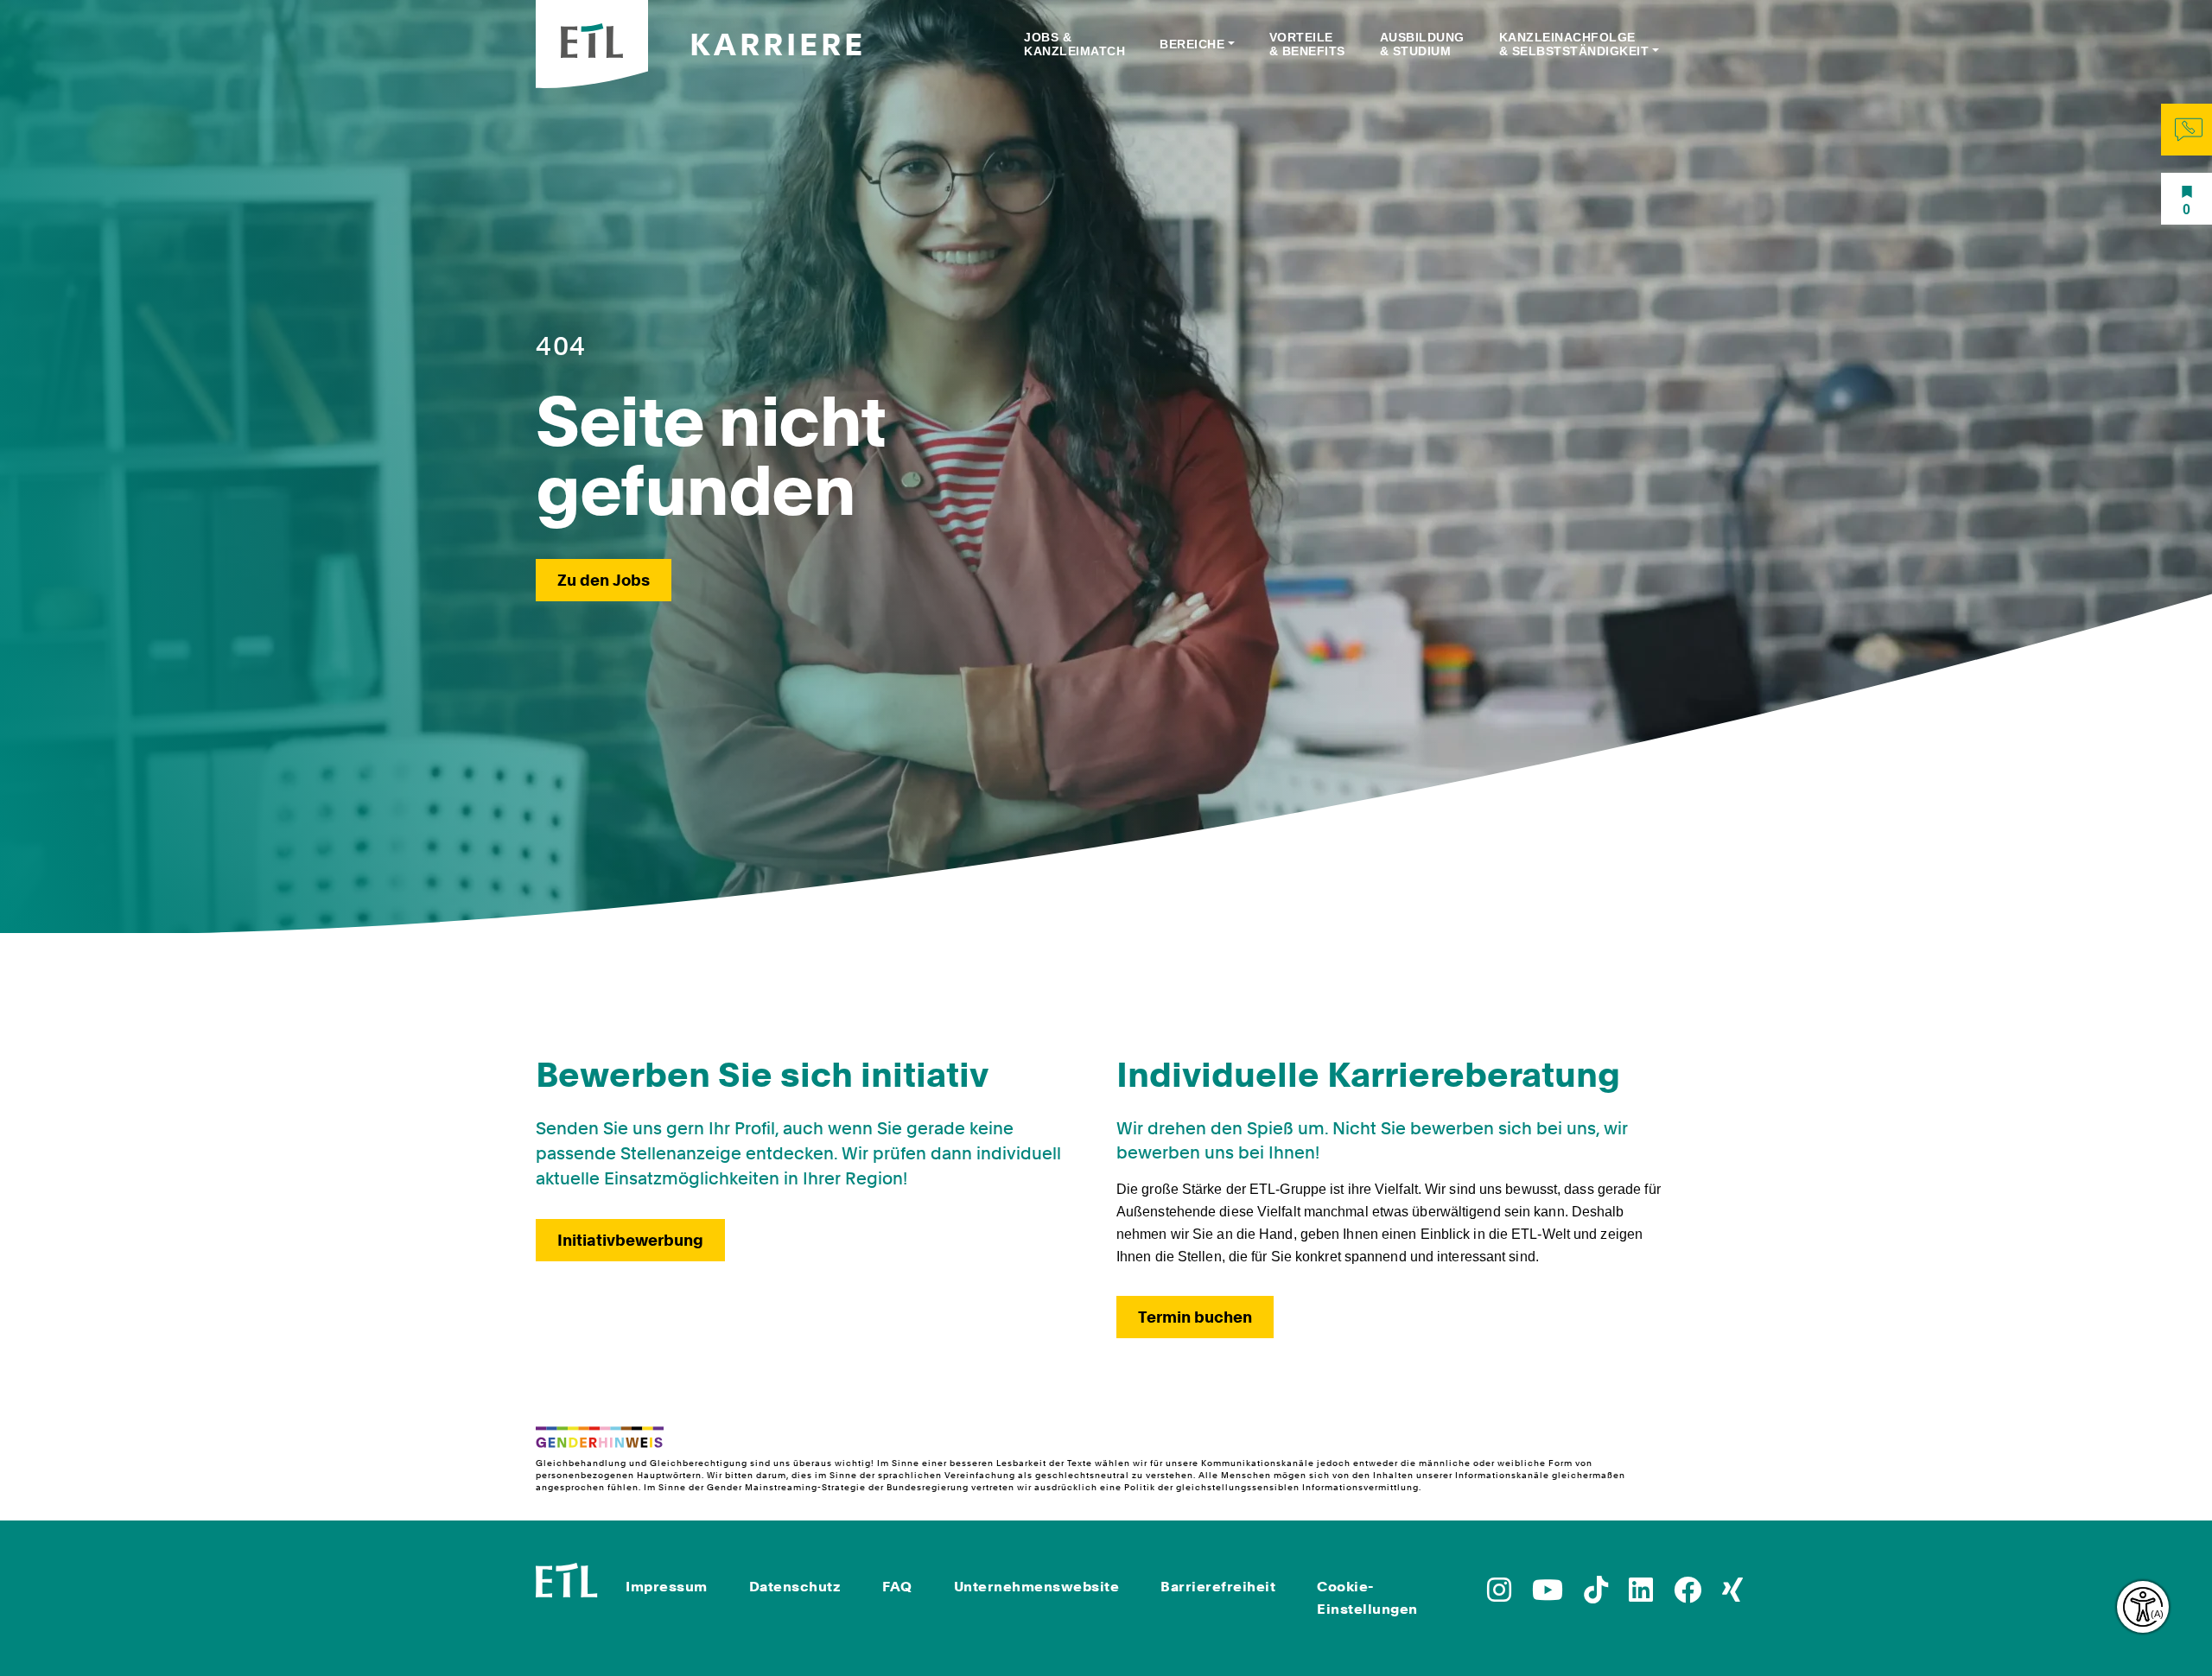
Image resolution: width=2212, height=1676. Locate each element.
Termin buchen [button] (1195, 1317)
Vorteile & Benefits (1307, 44)
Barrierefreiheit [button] (1218, 1587)
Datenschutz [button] (795, 1587)
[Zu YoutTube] (1548, 1595)
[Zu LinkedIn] (1641, 1595)
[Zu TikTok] (1596, 1595)
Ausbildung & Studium (1422, 44)
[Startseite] (567, 1579)
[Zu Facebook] (1688, 1595)
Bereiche (1192, 44)
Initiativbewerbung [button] (630, 1240)
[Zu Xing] (1732, 1595)
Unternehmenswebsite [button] (1037, 1587)
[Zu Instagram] (1499, 1595)
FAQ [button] (897, 1587)
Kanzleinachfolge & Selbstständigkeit (1574, 44)
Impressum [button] (667, 1587)
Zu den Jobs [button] (604, 580)
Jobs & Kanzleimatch (1074, 44)
